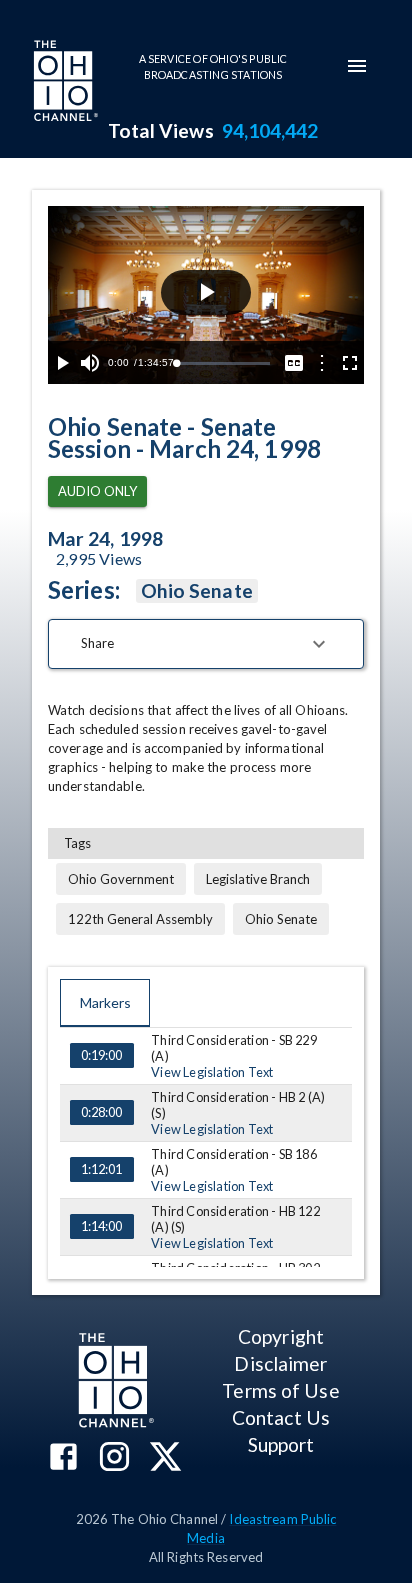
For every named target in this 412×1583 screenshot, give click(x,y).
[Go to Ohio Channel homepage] (64, 83)
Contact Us (281, 1417)
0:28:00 (101, 1112)
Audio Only (97, 491)
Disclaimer (280, 1363)
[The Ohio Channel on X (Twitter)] (165, 1458)
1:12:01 (101, 1169)
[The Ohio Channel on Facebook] (63, 1458)
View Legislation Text (212, 1072)
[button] (206, 644)
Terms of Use (280, 1390)
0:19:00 (101, 1055)
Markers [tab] (105, 1002)
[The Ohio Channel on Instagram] (114, 1458)
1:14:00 (101, 1226)
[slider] (223, 363)
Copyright (281, 1336)
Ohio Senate (197, 590)
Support (281, 1444)
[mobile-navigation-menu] (357, 66)
